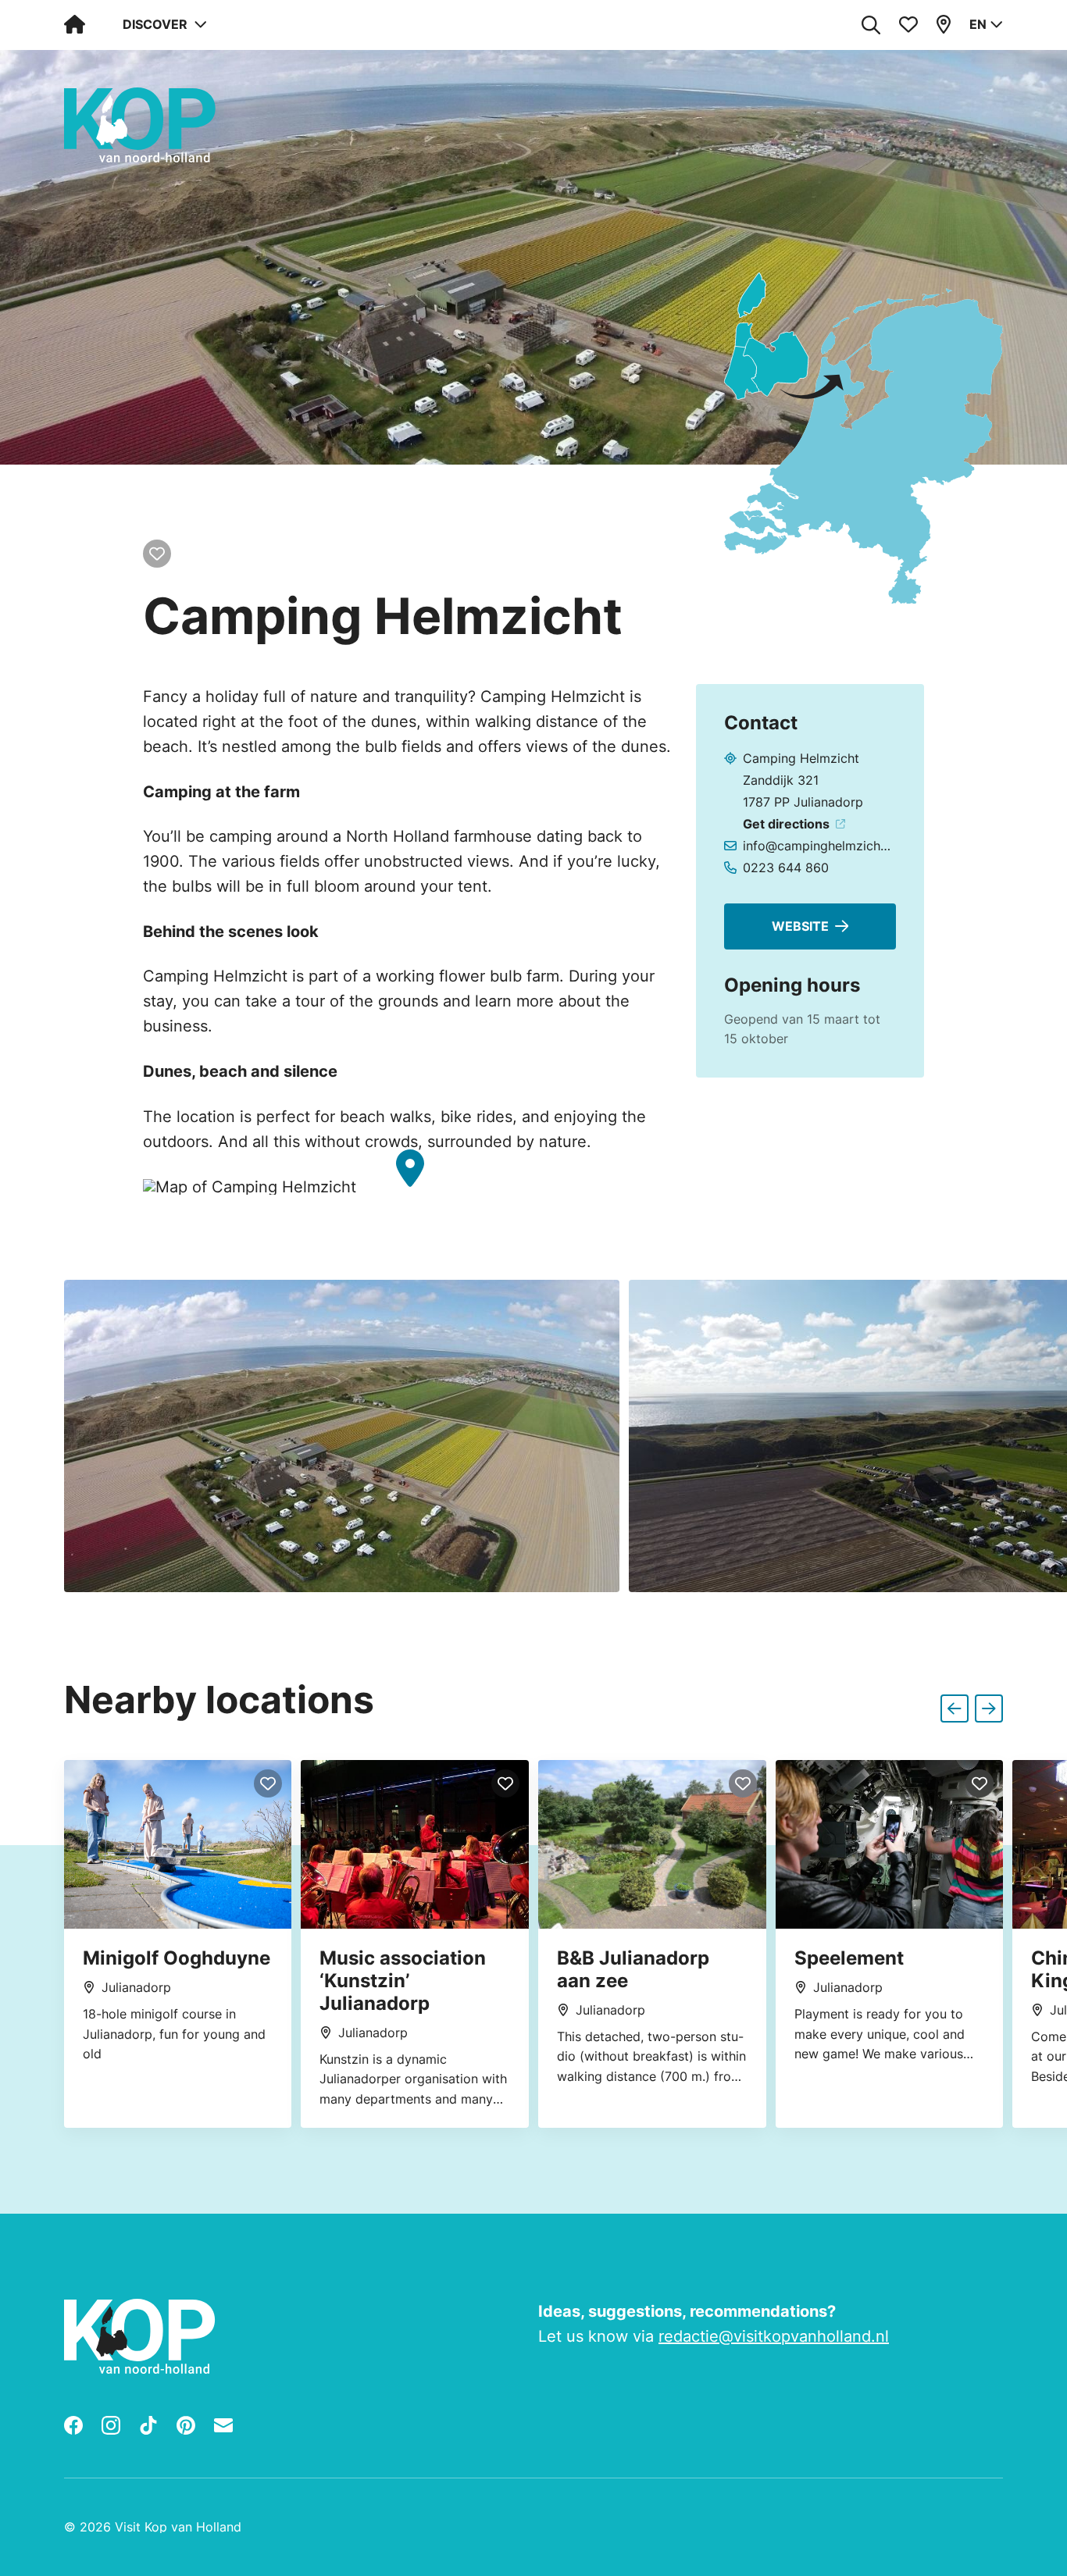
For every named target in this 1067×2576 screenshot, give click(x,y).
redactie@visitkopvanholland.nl (774, 2336)
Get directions (786, 824)
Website (800, 926)
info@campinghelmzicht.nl (818, 846)
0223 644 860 (786, 868)
